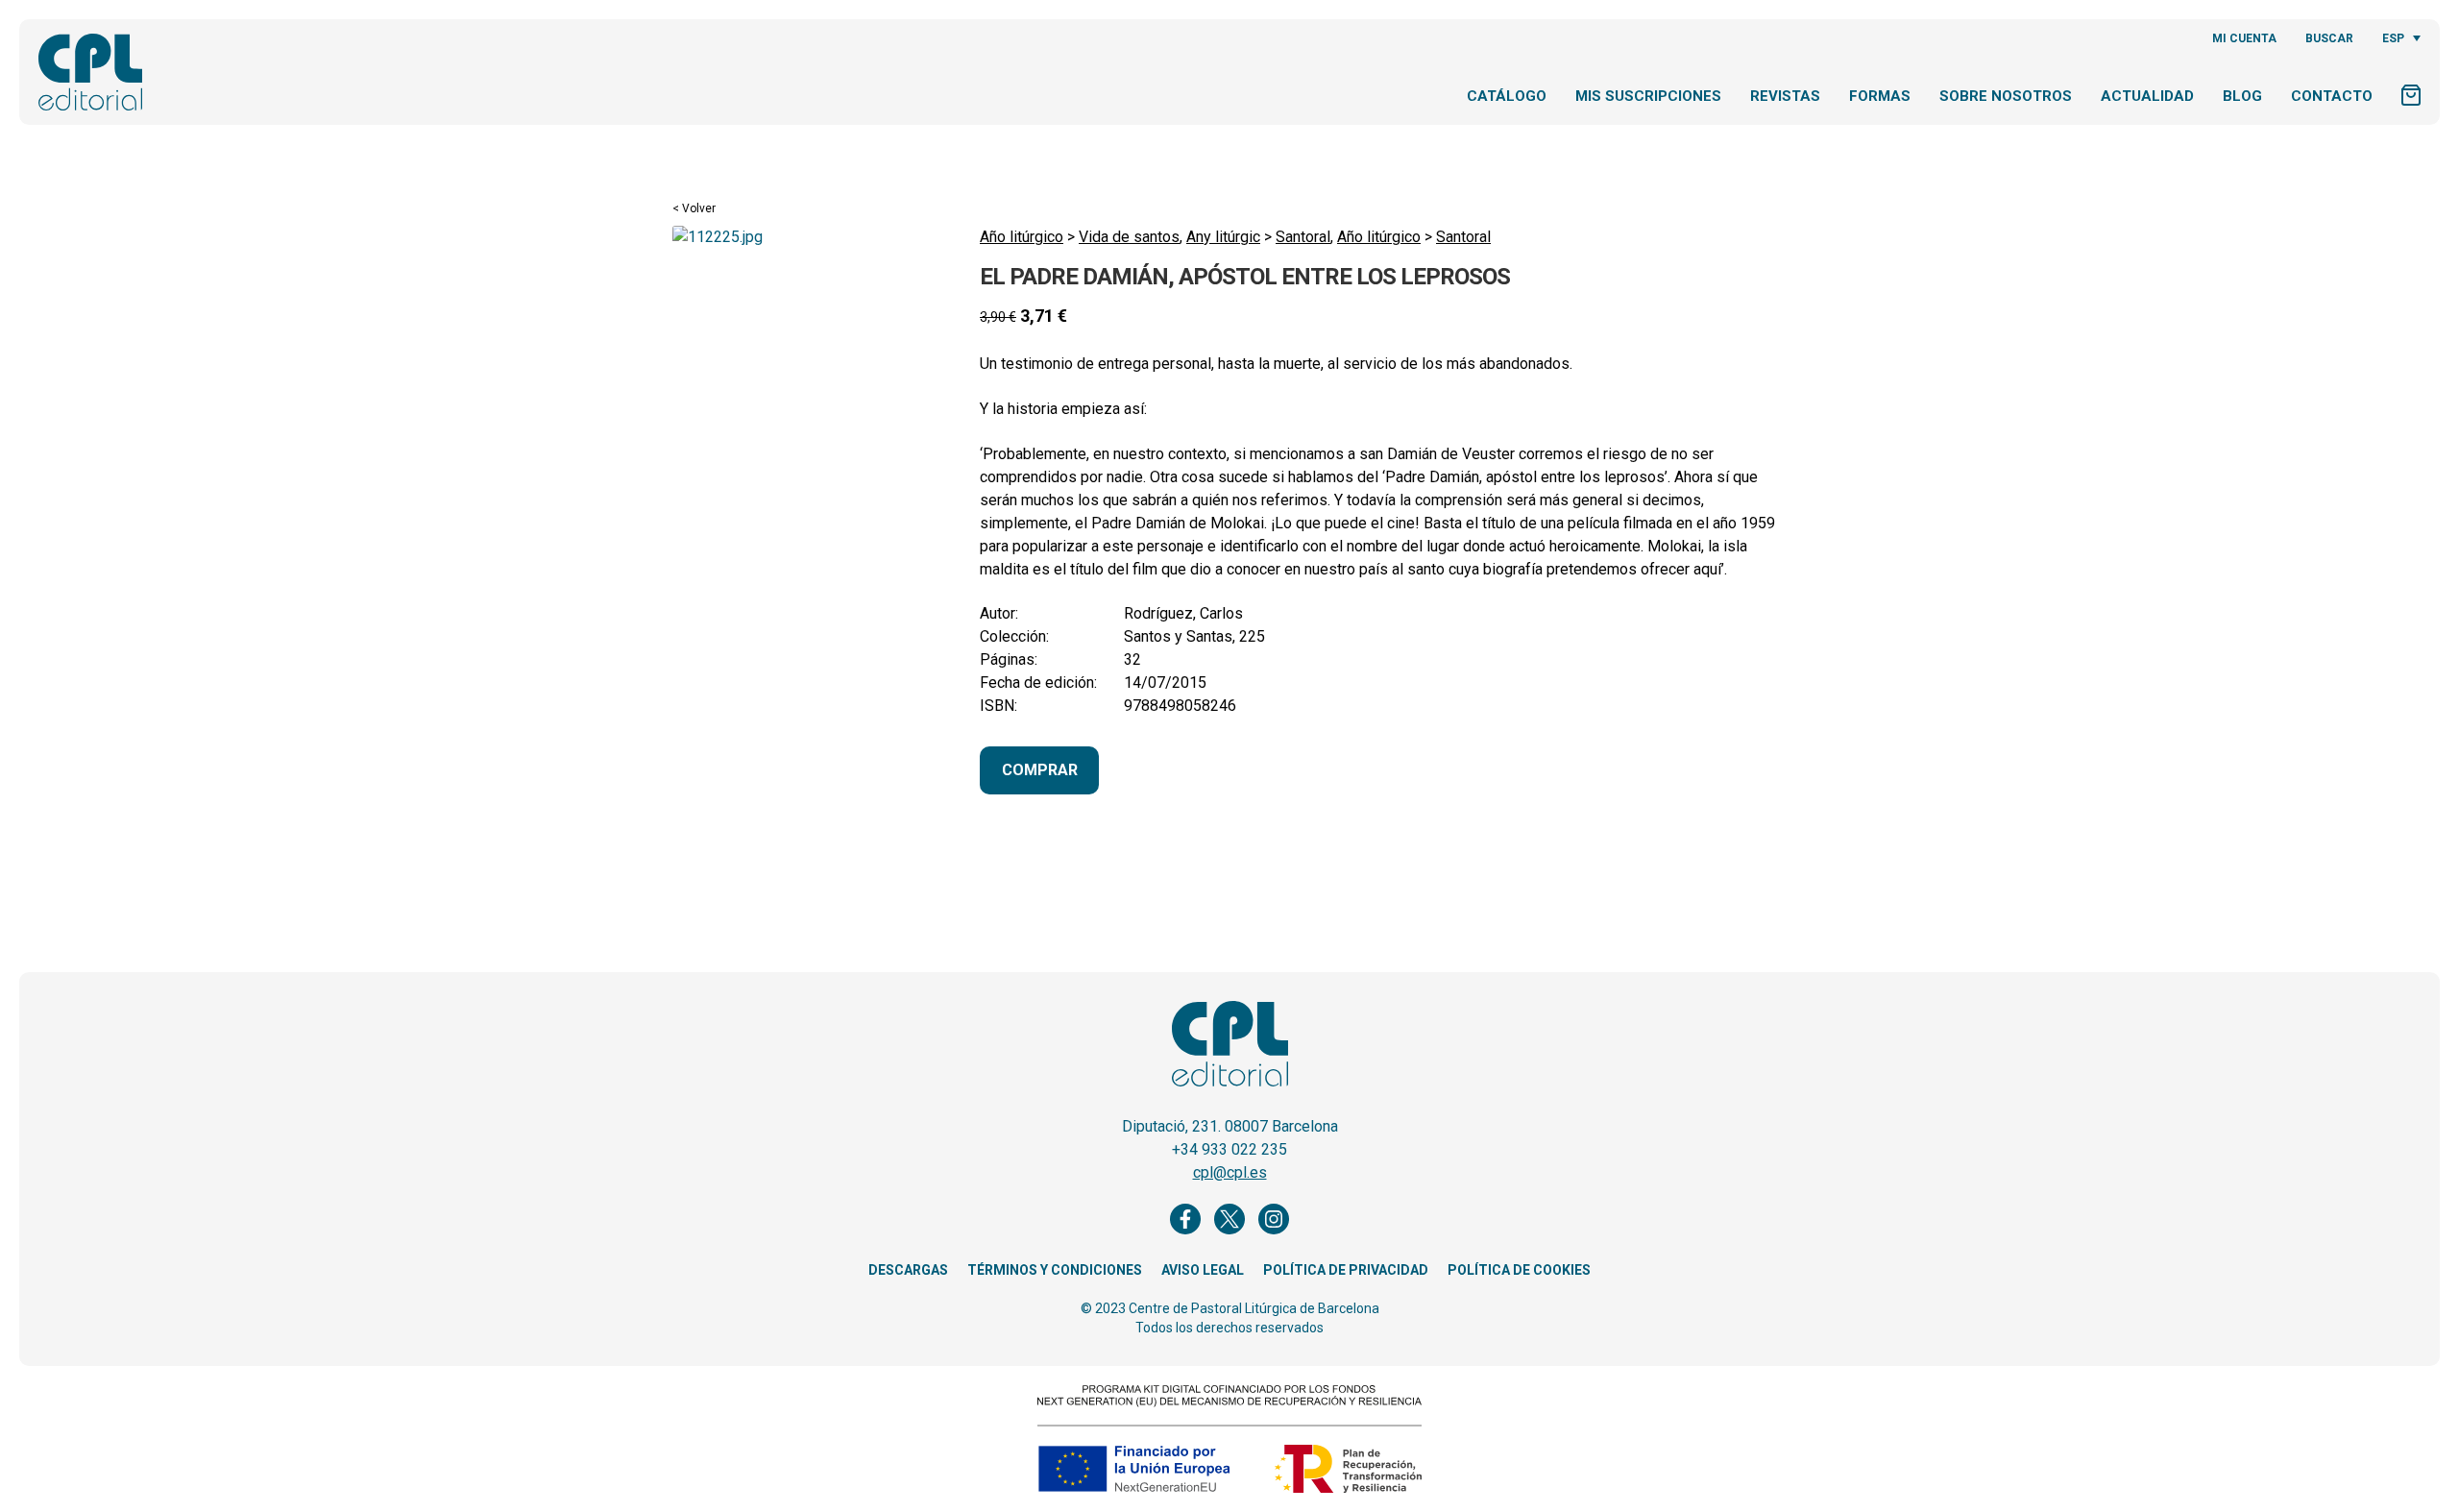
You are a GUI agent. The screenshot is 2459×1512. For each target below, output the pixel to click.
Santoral (1303, 237)
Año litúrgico (1022, 237)
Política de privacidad (1346, 1270)
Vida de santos (1129, 237)
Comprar (1040, 770)
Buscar (2329, 38)
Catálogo (1507, 96)
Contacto (2332, 96)
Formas (1880, 96)
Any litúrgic (1223, 237)
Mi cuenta (2244, 38)
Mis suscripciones (1648, 96)
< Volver (694, 208)
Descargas (908, 1270)
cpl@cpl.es (1230, 1172)
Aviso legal (1203, 1270)
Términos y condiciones (1055, 1270)
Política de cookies (1519, 1270)
